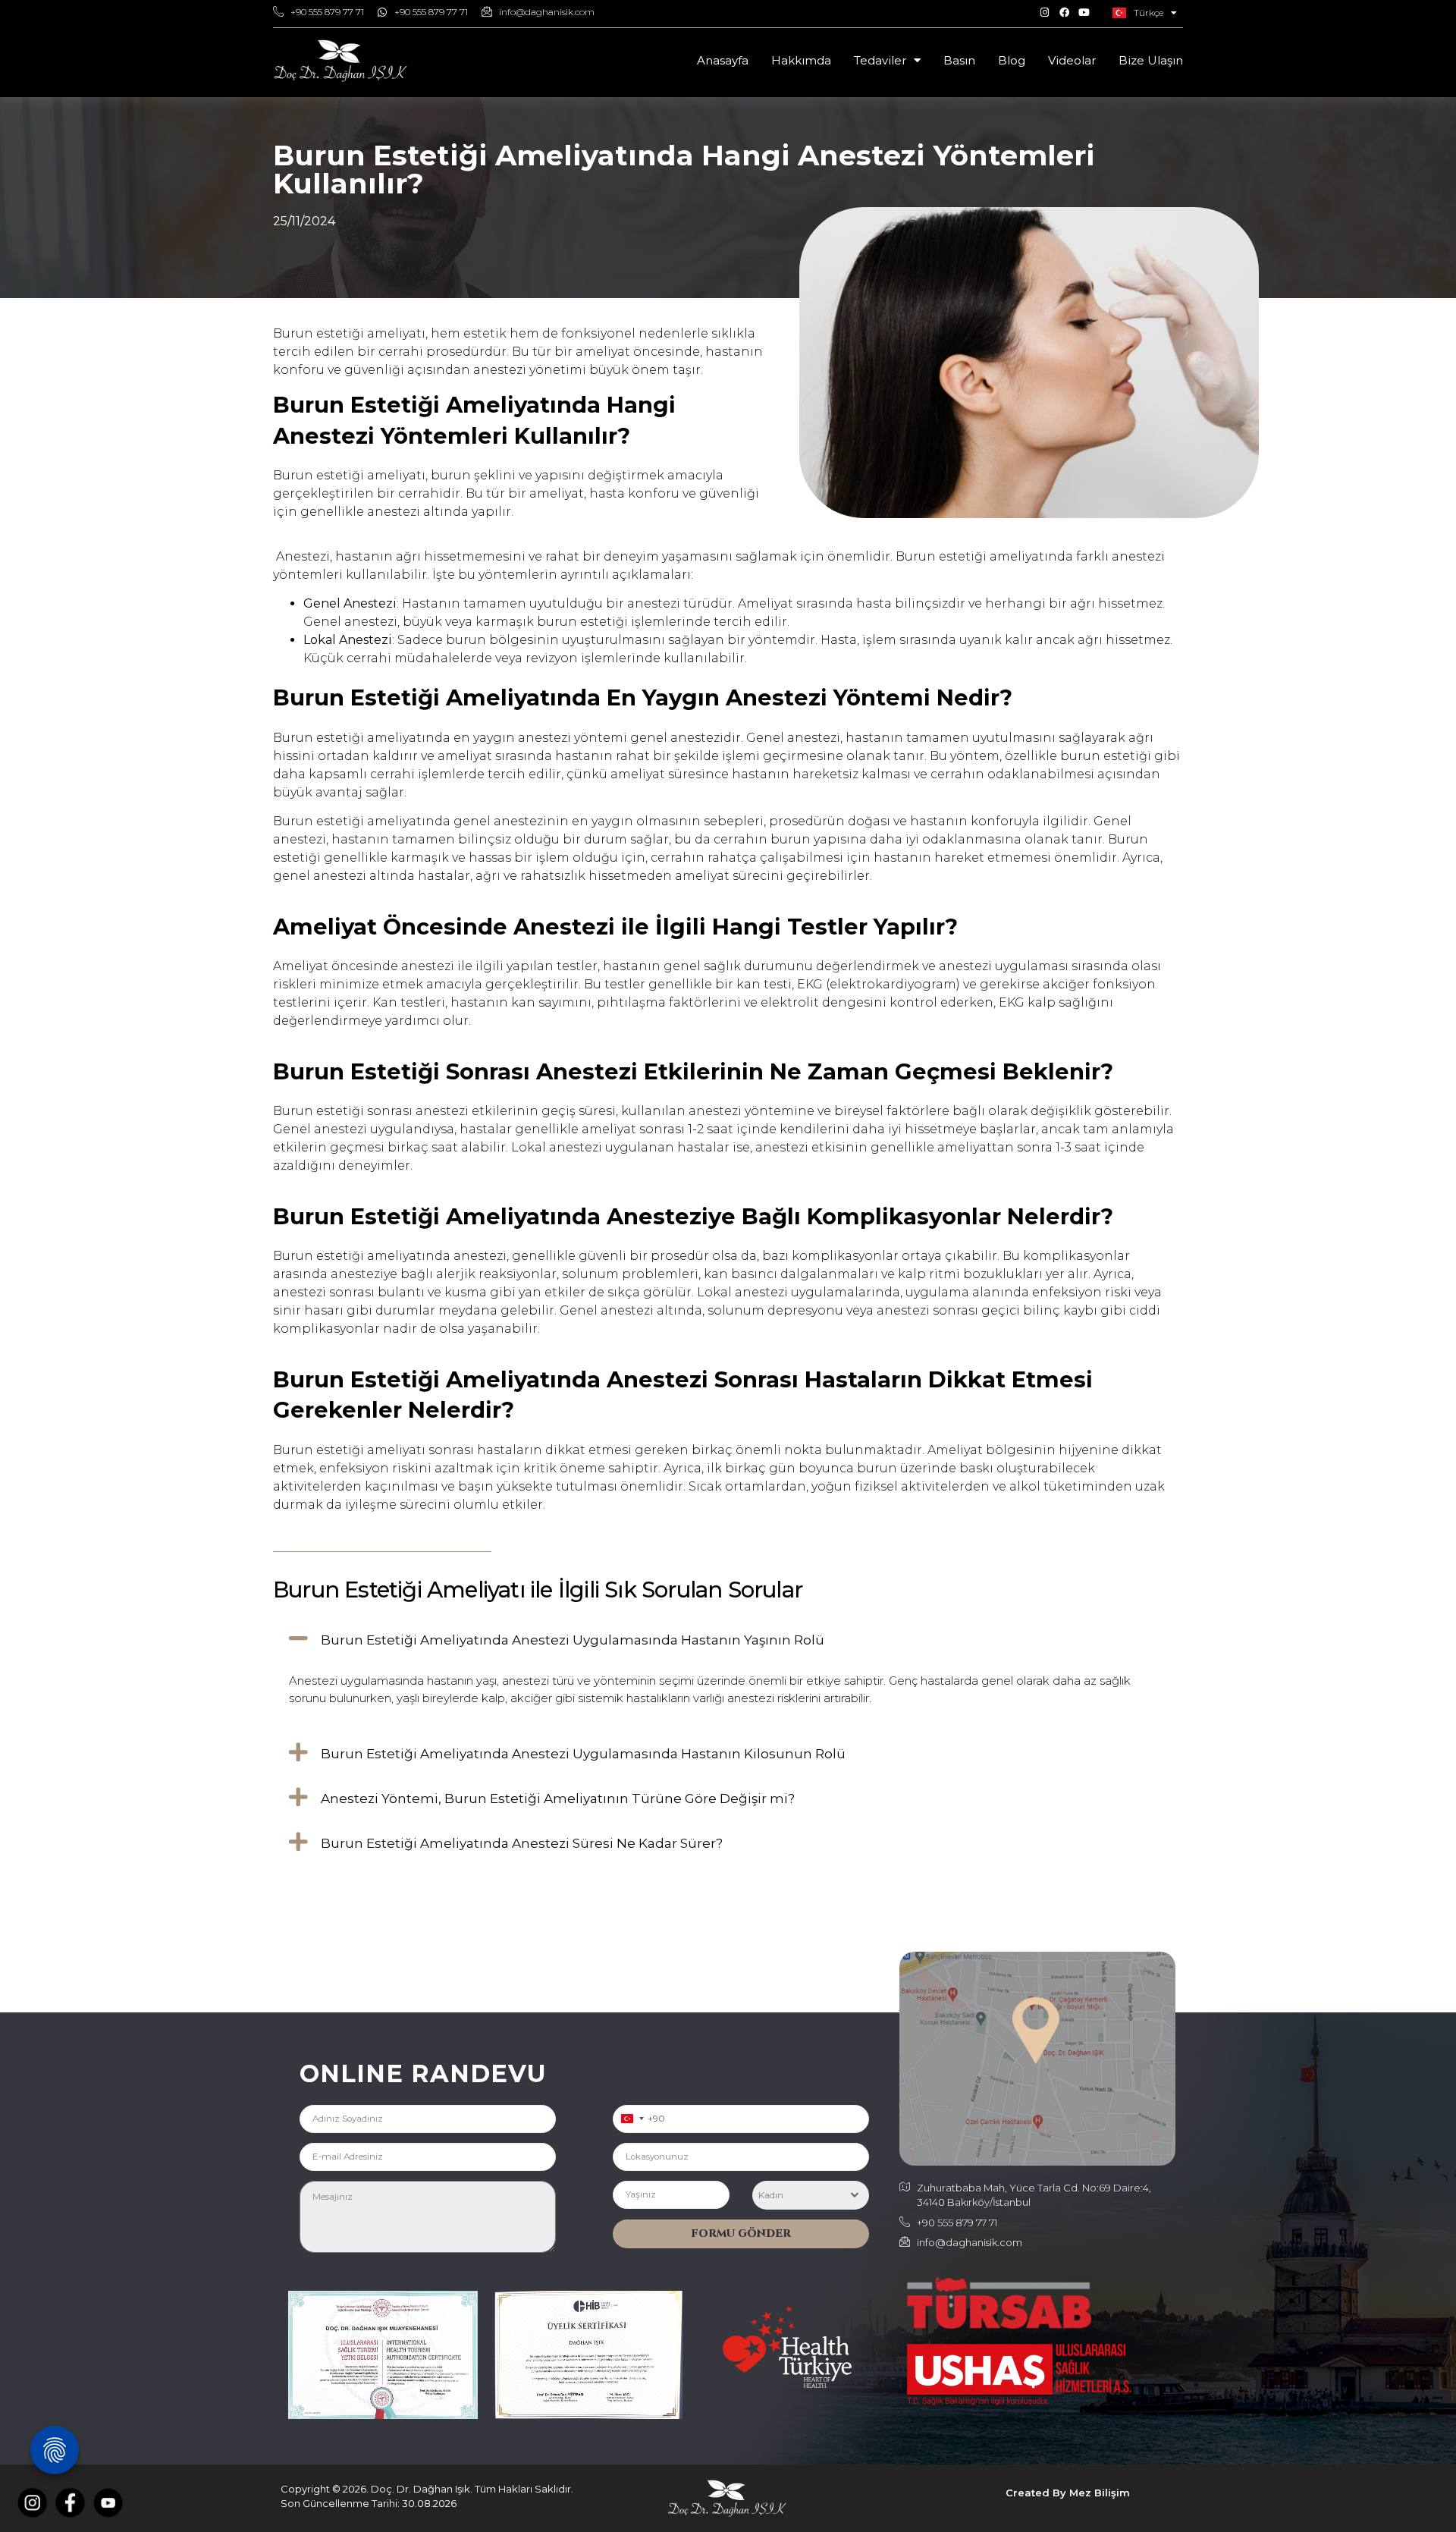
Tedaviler (880, 60)
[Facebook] (1064, 12)
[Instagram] (1044, 12)
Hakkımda (801, 60)
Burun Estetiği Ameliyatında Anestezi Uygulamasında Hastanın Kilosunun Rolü (583, 1754)
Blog (1012, 60)
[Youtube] (1084, 12)
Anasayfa (723, 60)
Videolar (1072, 60)
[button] (728, 1638)
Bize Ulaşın (1151, 60)
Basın (959, 60)
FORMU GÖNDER (741, 2234)
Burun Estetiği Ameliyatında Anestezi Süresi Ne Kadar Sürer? (522, 1843)
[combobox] (632, 2119)
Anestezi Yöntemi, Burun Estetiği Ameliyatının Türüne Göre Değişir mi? (558, 1798)
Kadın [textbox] (771, 2195)
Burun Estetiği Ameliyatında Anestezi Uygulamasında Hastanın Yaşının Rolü (573, 1640)
